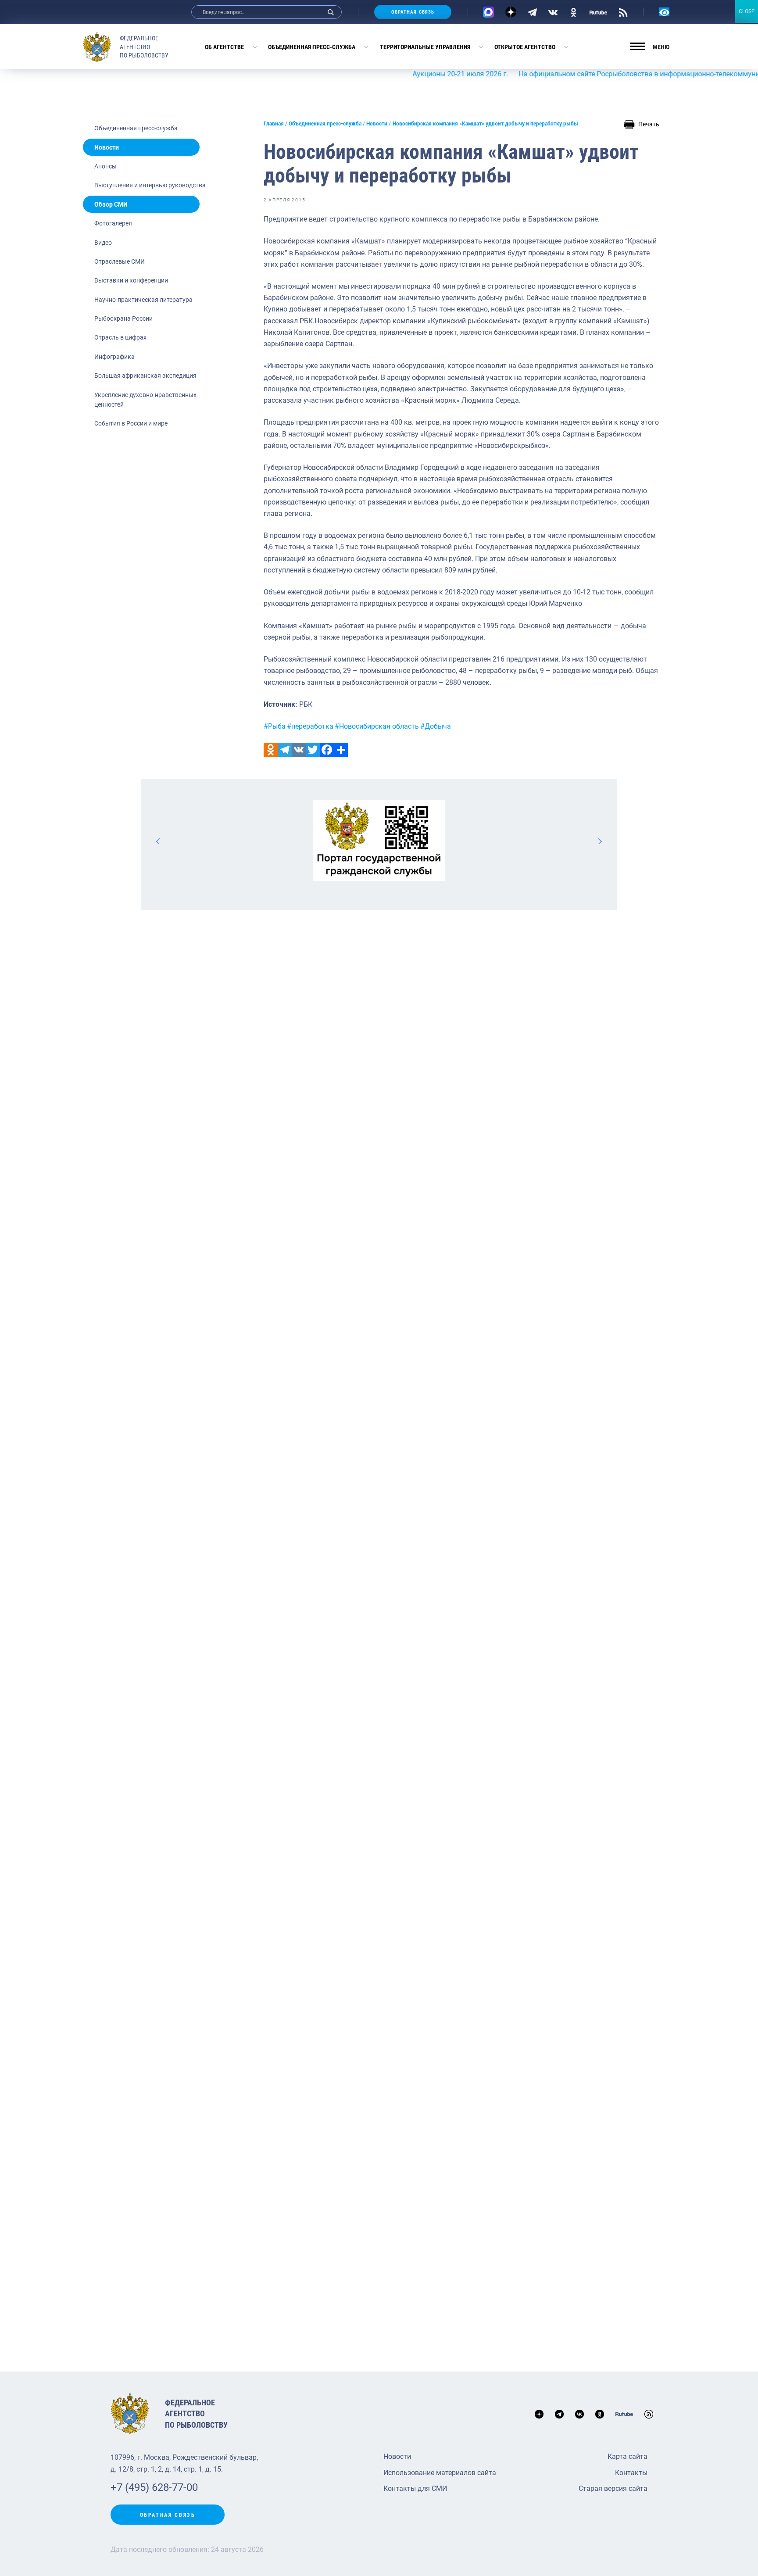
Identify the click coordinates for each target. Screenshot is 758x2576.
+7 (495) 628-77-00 (154, 2487)
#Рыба (275, 726)
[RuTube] (598, 12)
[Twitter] (313, 750)
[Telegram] (532, 12)
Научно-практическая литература (143, 300)
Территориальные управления (425, 47)
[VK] (553, 12)
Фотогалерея (113, 223)
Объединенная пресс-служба (312, 47)
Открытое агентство (525, 47)
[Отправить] (341, 750)
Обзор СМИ (111, 204)
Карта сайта (627, 2456)
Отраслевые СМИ (120, 261)
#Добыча (436, 726)
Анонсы (105, 166)
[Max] (488, 12)
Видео (103, 243)
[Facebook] (327, 750)
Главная (274, 124)
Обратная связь (413, 12)
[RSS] (623, 12)
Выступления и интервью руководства (150, 185)
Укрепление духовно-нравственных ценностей (145, 400)
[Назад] (158, 841)
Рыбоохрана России (123, 318)
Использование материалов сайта (440, 2473)
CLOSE (747, 11)
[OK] (574, 12)
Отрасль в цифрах (120, 337)
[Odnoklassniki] (271, 750)
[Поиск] (331, 12)
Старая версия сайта (613, 2488)
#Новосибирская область (377, 726)
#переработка (310, 726)
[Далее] (600, 841)
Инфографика (114, 357)
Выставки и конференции (131, 280)
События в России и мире (131, 423)
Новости (107, 147)
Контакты (631, 2473)
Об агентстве (224, 47)
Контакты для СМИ (415, 2488)
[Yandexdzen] (511, 12)
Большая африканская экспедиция (145, 376)
